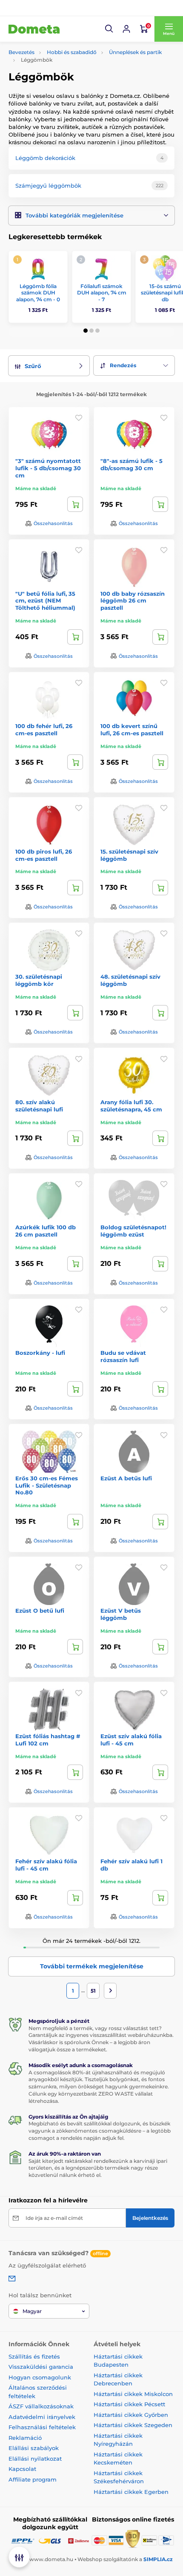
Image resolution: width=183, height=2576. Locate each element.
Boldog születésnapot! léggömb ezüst (133, 1231)
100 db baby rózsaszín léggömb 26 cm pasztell (133, 601)
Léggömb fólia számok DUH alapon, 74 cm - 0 (38, 293)
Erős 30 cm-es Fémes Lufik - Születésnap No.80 (47, 1485)
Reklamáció (25, 2438)
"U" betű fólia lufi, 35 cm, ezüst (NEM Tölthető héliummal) (45, 601)
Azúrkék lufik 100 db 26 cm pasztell (46, 1231)
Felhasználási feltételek (42, 2427)
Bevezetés (21, 52)
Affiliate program (33, 2479)
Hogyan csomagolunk (40, 2377)
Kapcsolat (22, 2469)
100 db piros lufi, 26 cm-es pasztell (44, 855)
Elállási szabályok (34, 2448)
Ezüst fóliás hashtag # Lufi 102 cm (48, 1740)
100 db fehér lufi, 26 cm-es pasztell (44, 730)
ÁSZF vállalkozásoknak (41, 2406)
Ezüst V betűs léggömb (121, 1614)
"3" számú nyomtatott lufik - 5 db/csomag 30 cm (48, 468)
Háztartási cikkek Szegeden (133, 2425)
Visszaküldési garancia (41, 2367)
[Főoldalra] (34, 29)
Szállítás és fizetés (34, 2356)
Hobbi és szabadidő (72, 52)
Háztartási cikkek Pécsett (129, 2404)
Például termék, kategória (66, 96)
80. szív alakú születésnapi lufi (39, 1106)
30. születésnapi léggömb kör (39, 980)
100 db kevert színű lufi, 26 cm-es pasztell (132, 730)
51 (93, 1991)
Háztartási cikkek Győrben (131, 2415)
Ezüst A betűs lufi (126, 1478)
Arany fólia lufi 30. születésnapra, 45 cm (131, 1106)
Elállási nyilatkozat (35, 2459)
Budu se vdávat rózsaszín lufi (123, 1356)
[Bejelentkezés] (126, 29)
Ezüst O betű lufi (40, 1611)
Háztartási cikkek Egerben (131, 2492)
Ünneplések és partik (135, 52)
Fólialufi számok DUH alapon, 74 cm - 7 (102, 293)
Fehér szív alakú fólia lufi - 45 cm (46, 1865)
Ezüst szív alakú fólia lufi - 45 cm (131, 1740)
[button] (109, 29)
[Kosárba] (75, 504)
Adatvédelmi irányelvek (42, 2417)
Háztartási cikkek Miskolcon (133, 2394)
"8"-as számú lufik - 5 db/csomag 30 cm (132, 464)
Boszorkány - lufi (40, 1353)
